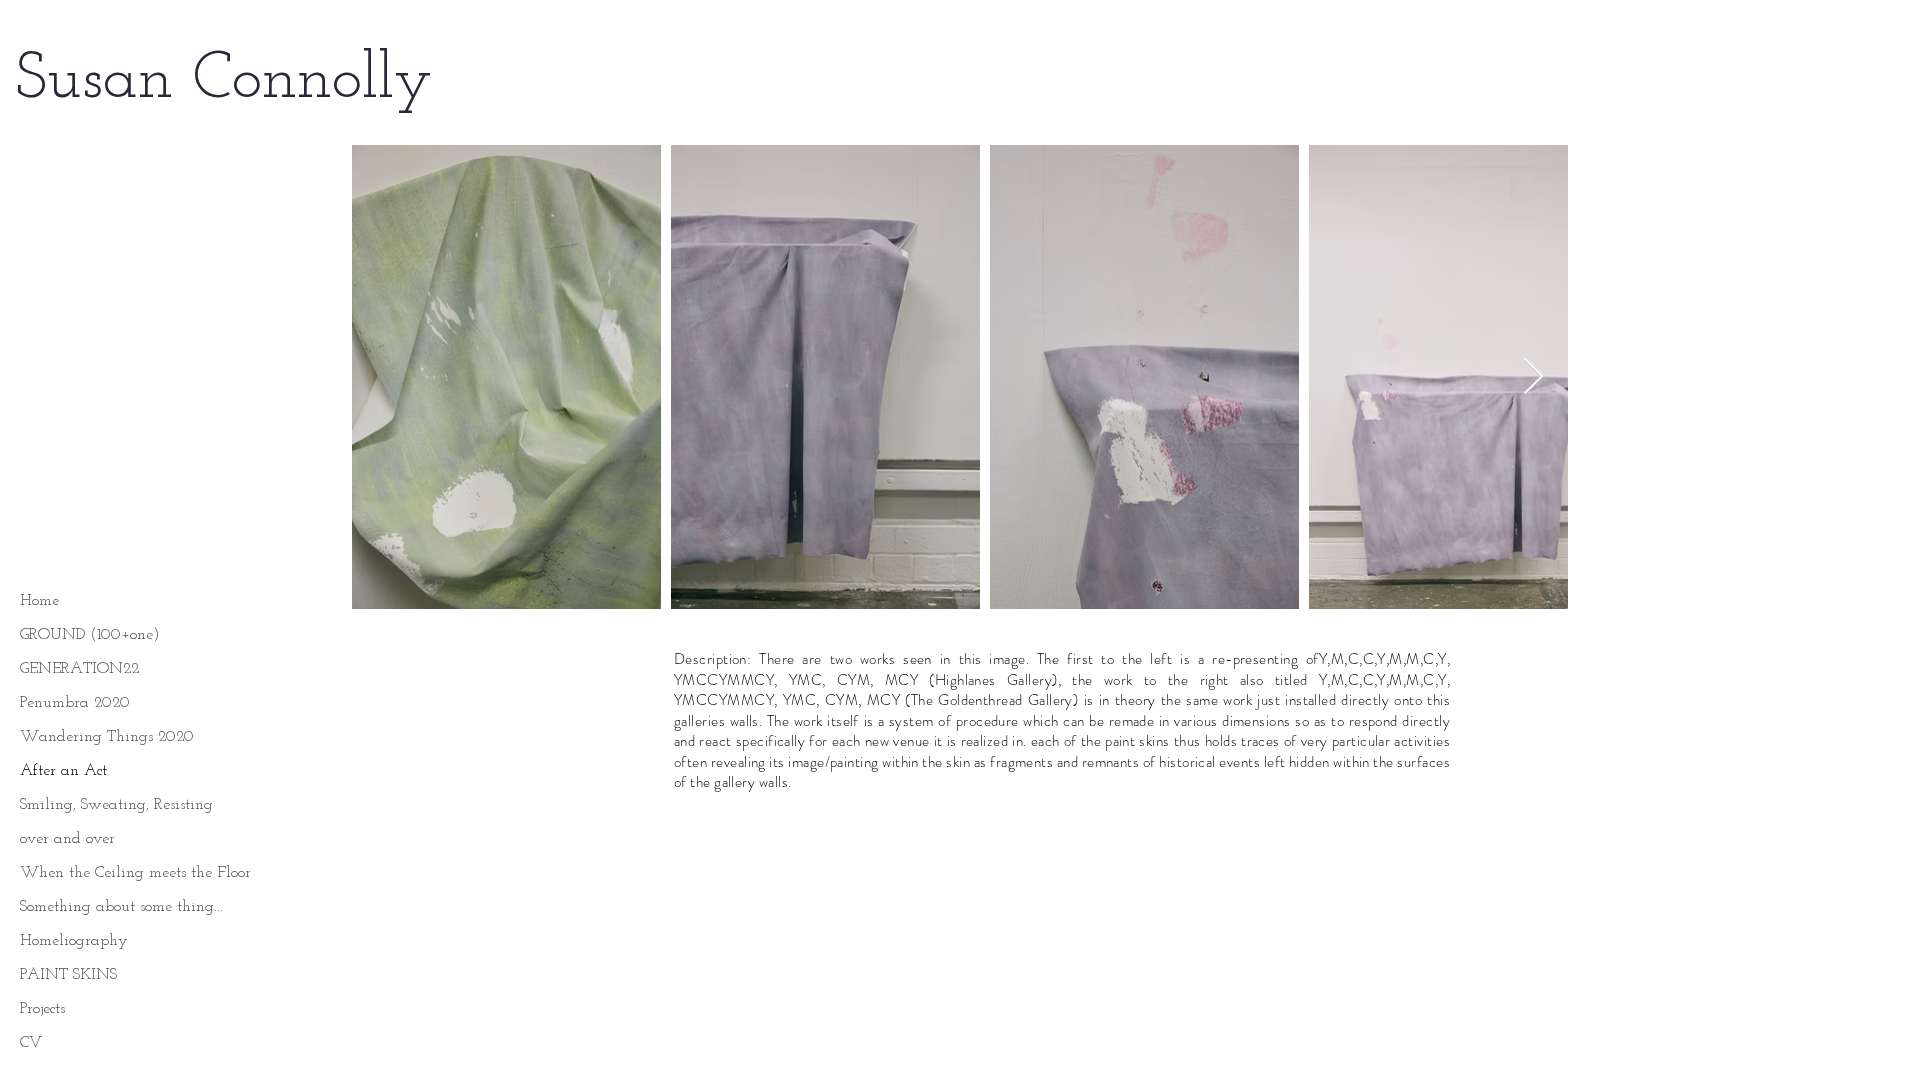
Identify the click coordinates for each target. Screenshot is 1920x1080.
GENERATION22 (79, 669)
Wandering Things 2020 (107, 737)
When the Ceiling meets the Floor (135, 873)
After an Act (63, 771)
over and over (67, 839)
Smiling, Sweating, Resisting (116, 805)
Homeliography (74, 941)
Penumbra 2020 (75, 703)
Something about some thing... (121, 907)
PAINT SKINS (68, 975)
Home (39, 601)
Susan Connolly (224, 80)
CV (31, 1043)
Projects (42, 1009)
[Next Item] (1533, 377)
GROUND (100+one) (90, 635)
